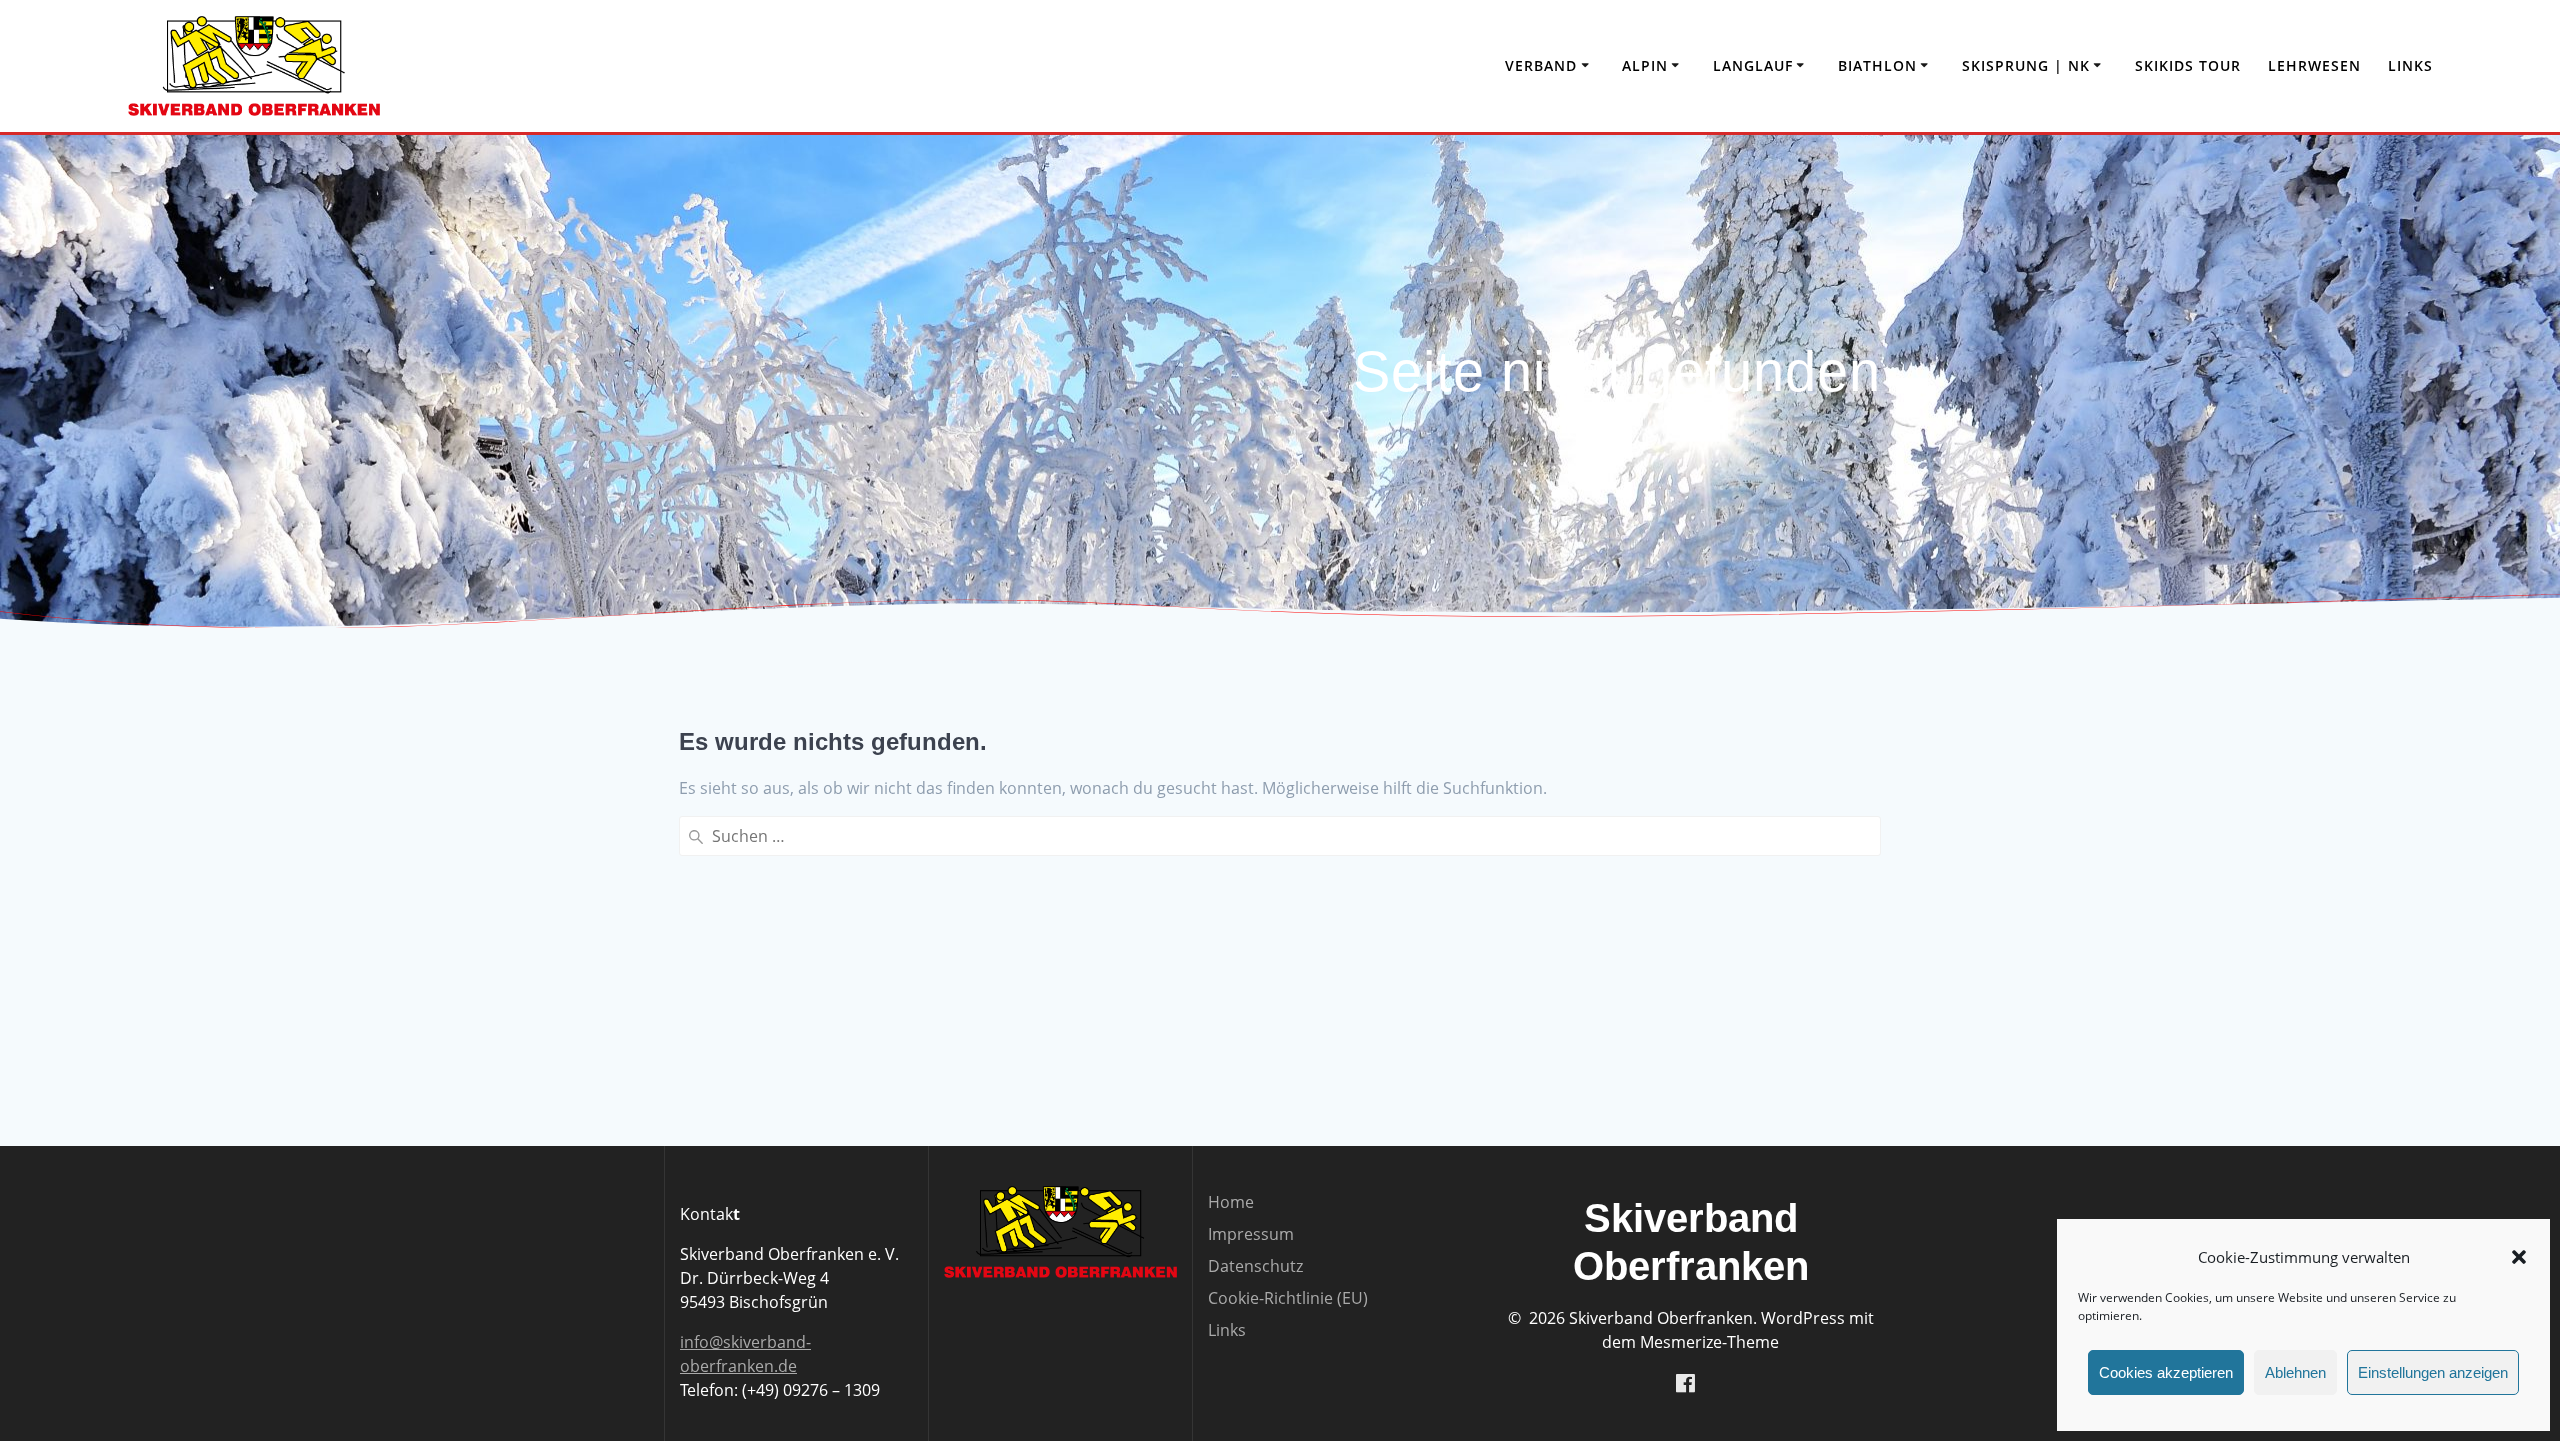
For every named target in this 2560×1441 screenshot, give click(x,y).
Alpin (1645, 65)
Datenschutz (1255, 1266)
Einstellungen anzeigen (2433, 1372)
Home (1231, 1202)
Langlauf (1753, 65)
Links (2410, 65)
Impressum (1251, 1234)
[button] (2519, 1257)
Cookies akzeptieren (2166, 1372)
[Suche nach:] (1280, 836)
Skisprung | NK (2026, 65)
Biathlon (1877, 65)
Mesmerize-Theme (1709, 1342)
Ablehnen (2295, 1372)
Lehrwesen (2314, 65)
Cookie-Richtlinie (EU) (1288, 1298)
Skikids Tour (2188, 65)
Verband (1541, 65)
